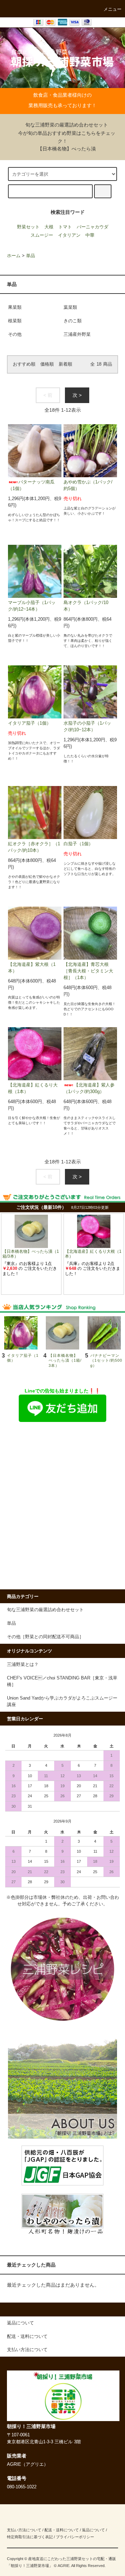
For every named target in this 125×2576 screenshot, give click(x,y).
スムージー (42, 235)
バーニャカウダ (93, 227)
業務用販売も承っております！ (62, 105)
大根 (49, 227)
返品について (93, 2530)
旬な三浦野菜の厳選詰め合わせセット (67, 125)
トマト (65, 227)
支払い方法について (24, 2530)
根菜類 (15, 321)
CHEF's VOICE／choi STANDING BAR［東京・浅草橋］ (62, 1681)
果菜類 (15, 307)
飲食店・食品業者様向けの (62, 95)
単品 (31, 256)
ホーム (14, 256)
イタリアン (69, 235)
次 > (77, 395)
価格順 (47, 364)
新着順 (65, 364)
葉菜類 (70, 307)
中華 (90, 235)
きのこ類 (73, 321)
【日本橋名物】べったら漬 (67, 149)
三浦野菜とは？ (23, 1665)
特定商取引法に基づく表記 (30, 2537)
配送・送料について (62, 2530)
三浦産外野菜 (77, 334)
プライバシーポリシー (75, 2537)
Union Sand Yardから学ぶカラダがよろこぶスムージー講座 (62, 1701)
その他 (15, 334)
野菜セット (28, 227)
